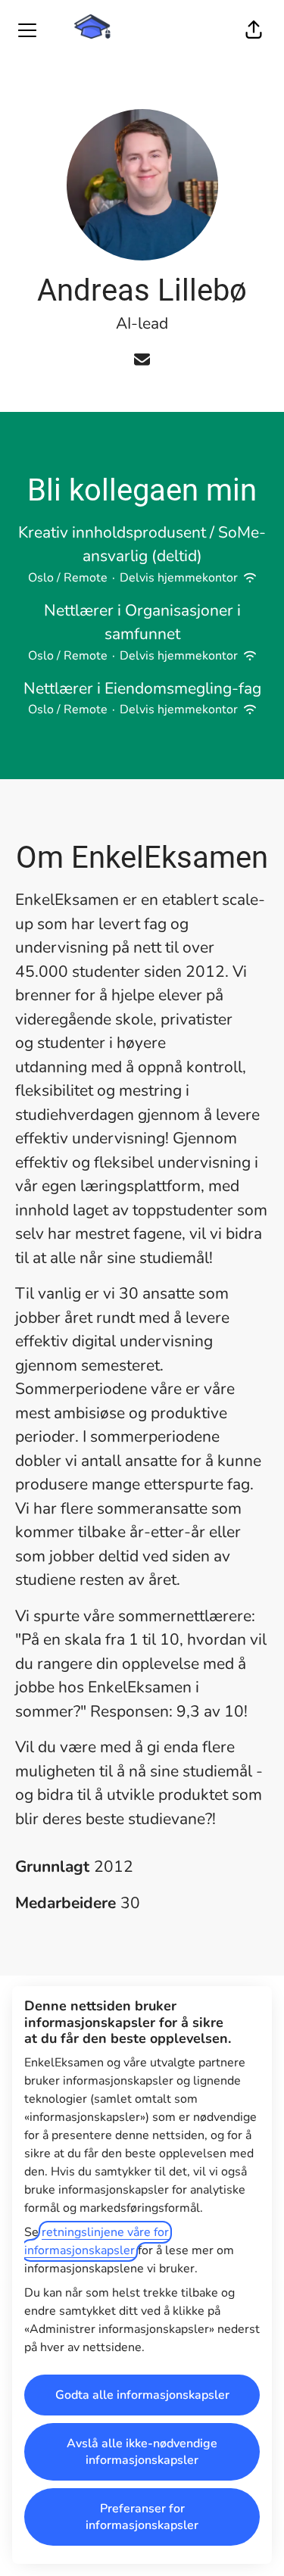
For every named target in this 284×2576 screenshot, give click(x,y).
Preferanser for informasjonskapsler (142, 2517)
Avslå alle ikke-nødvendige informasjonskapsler (142, 2452)
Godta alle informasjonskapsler (142, 2395)
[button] (254, 30)
